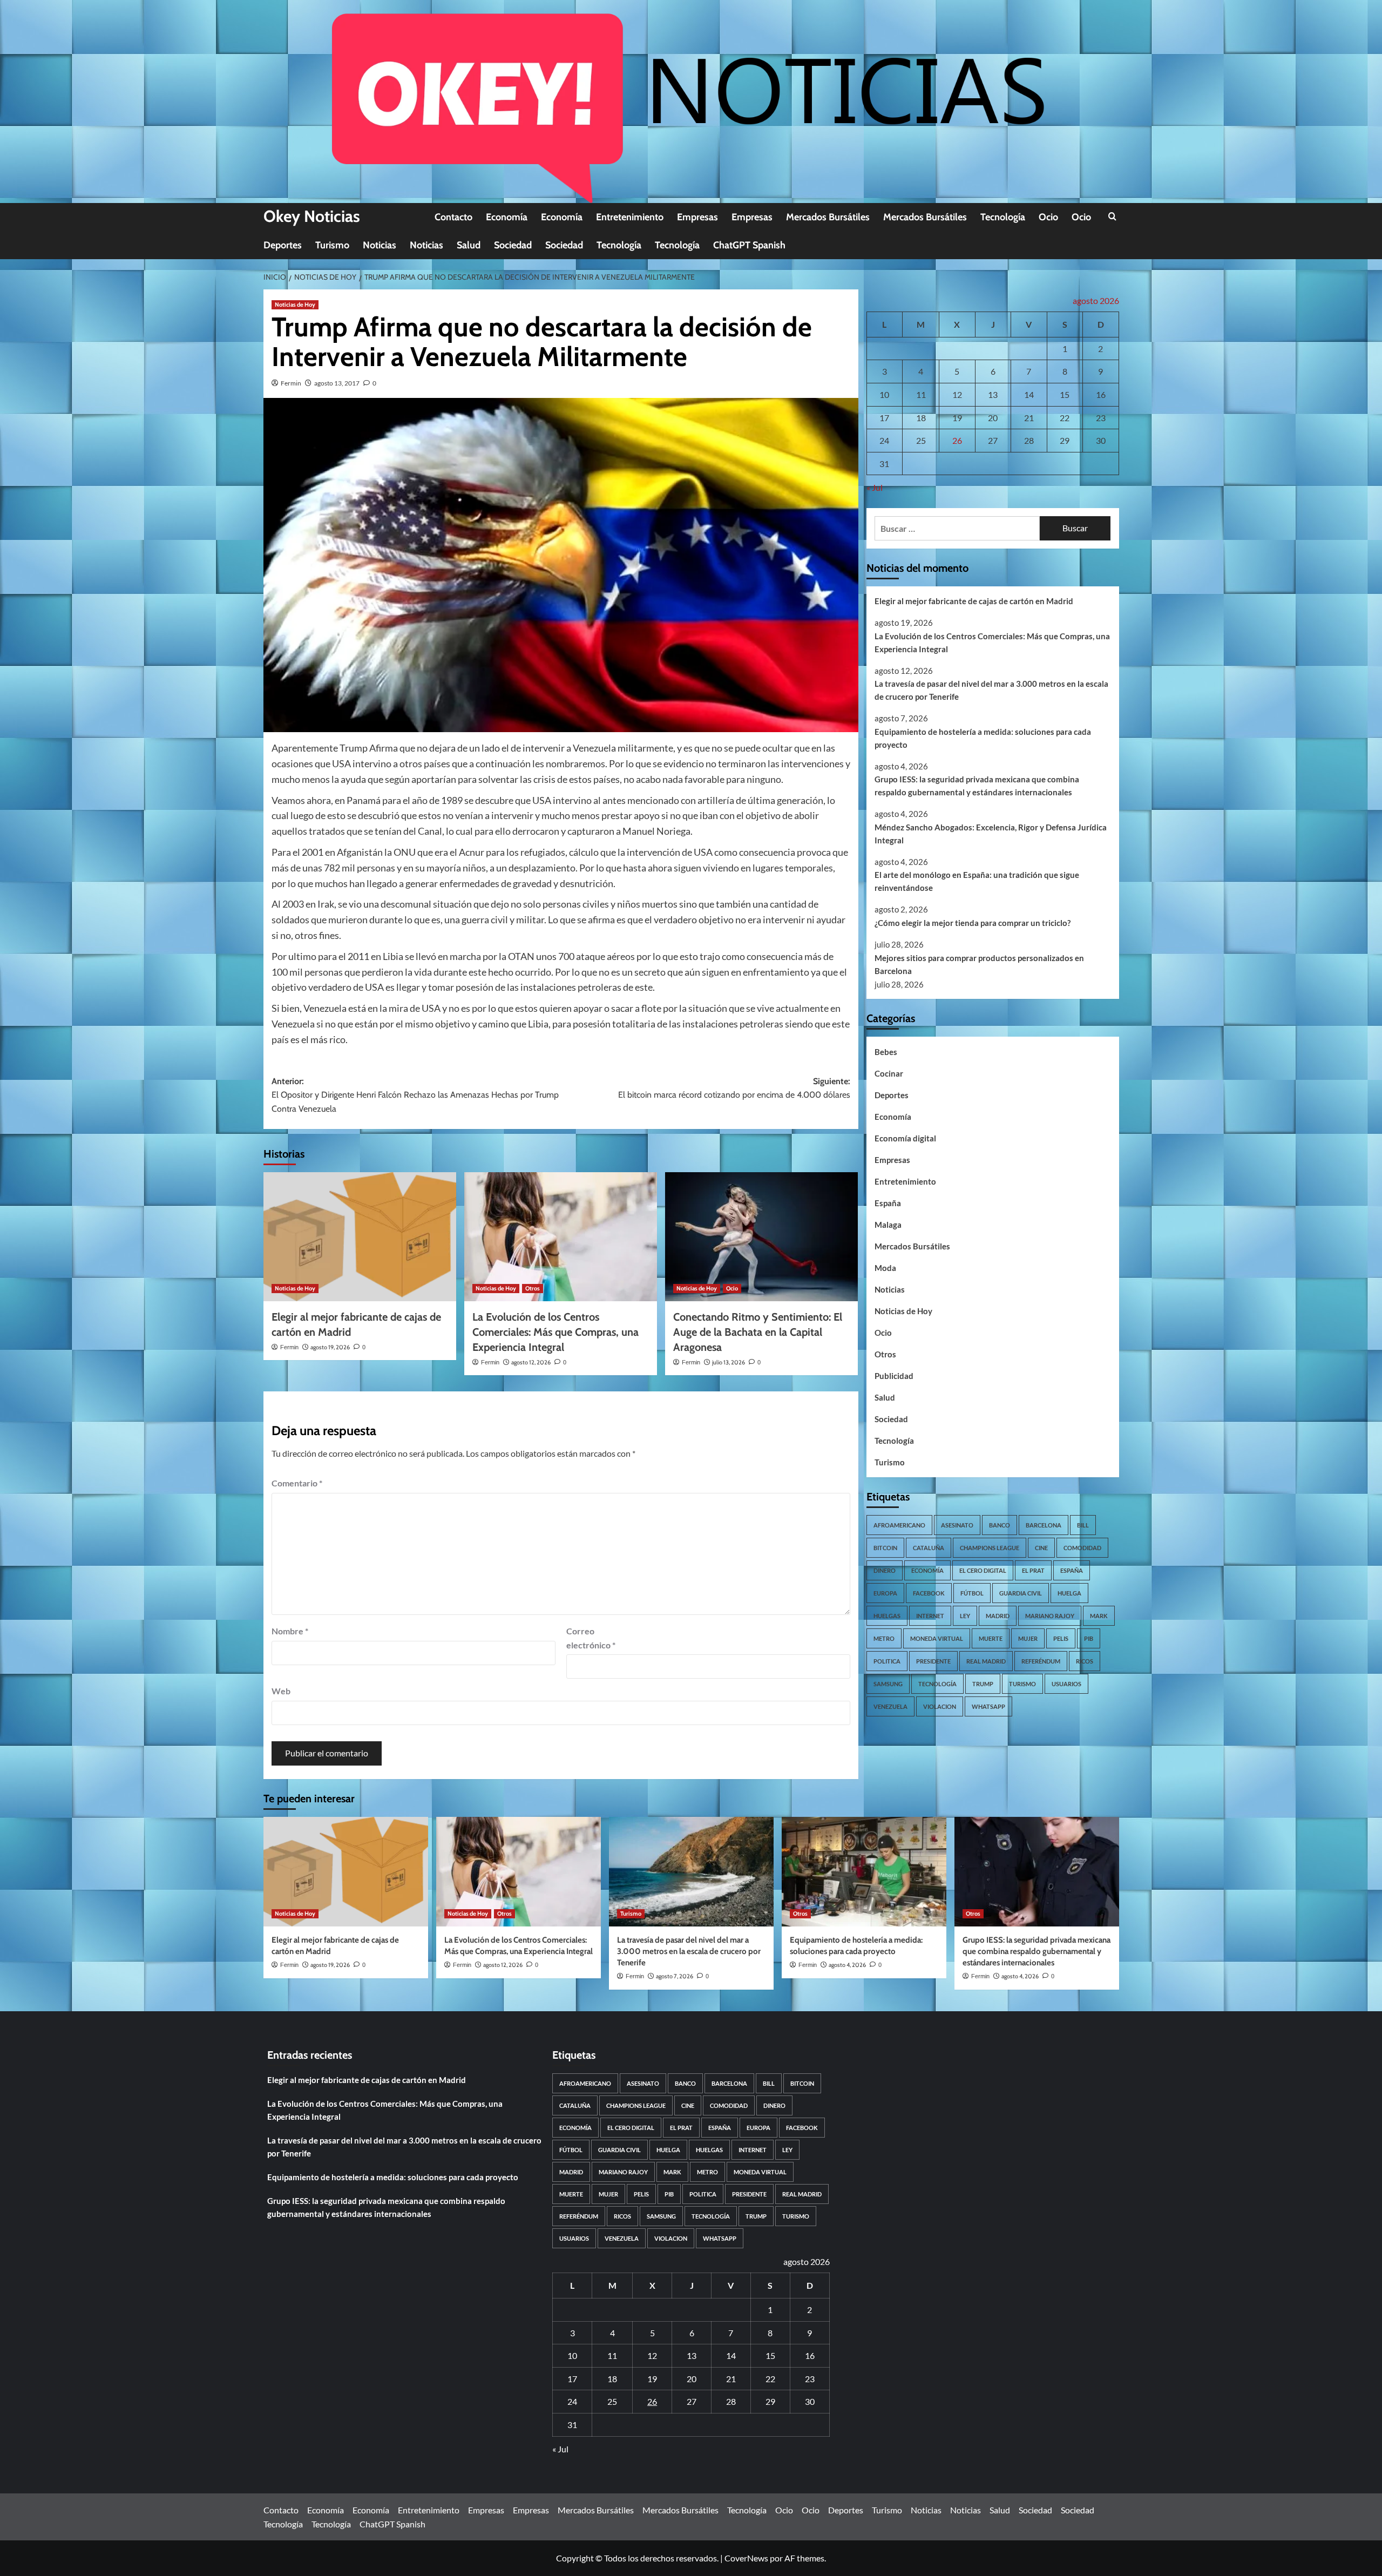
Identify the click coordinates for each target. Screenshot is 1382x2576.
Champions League (990, 1548)
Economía (507, 217)
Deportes (283, 245)
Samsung (888, 1684)
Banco (1000, 1525)
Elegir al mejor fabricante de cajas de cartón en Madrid (974, 601)
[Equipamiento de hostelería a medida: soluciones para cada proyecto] (864, 1872)
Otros (533, 1288)
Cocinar (889, 1074)
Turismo (332, 245)
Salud (469, 245)
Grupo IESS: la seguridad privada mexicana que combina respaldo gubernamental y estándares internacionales (977, 786)
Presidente (933, 1661)
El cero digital (983, 1570)
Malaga (888, 1225)
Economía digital (905, 1139)
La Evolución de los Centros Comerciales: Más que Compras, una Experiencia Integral (555, 1332)
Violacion (940, 1706)
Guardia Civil (1021, 1593)
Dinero (885, 1570)
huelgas (887, 1616)
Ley (965, 1616)
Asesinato (957, 1525)
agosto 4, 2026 (847, 1965)
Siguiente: (734, 1088)
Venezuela (890, 1706)
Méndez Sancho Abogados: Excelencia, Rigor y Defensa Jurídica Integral (991, 834)
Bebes (886, 1052)
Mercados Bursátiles (828, 217)
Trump (983, 1684)
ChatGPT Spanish (749, 245)
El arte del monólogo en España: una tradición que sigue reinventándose (977, 882)
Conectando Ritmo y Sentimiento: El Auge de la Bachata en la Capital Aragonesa (758, 1332)
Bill (1083, 1525)
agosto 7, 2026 (675, 1976)
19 (957, 418)
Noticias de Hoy (295, 305)
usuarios (1066, 1684)
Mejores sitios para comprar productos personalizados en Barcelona (979, 964)
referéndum (1041, 1661)
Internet (930, 1616)
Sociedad (513, 245)
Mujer (1028, 1638)
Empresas (697, 217)
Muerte (991, 1638)
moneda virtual (937, 1638)
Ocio (1048, 217)
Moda (885, 1268)
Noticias (380, 245)
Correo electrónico (591, 1638)
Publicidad (894, 1376)
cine (1041, 1548)
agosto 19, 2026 (330, 1347)
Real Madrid (986, 1661)
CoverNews (746, 2558)
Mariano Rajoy (1050, 1616)
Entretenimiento (630, 217)
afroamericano (899, 1525)
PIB (1089, 1638)
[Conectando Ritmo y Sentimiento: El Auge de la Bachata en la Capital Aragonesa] (761, 1236)
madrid (998, 1616)
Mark (1099, 1616)
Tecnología (1003, 217)
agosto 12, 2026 (531, 1362)
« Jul (875, 488)
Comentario (297, 1483)
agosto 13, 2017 (337, 383)
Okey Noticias (312, 216)
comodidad (1082, 1548)
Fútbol (972, 1593)
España (888, 1204)
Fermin (291, 383)
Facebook (929, 1593)
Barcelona (1044, 1525)
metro (884, 1638)
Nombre (290, 1631)
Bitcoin (885, 1548)
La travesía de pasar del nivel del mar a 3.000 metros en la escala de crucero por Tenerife (991, 691)
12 (957, 394)
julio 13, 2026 (729, 1362)
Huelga (1069, 1593)
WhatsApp (988, 1706)
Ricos (1085, 1661)
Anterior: (415, 1095)
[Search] (1112, 217)
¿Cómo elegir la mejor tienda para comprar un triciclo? (973, 923)
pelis (1061, 1638)
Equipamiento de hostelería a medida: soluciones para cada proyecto (983, 738)
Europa (885, 1593)
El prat (1033, 1570)
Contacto (453, 217)
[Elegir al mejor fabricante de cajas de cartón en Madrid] (360, 1236)
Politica (887, 1661)
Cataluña (929, 1548)
